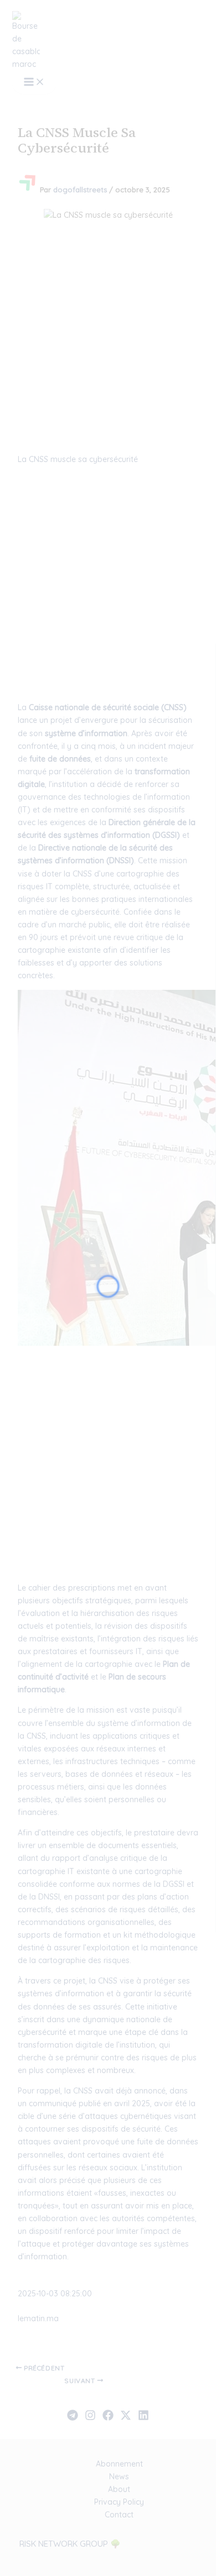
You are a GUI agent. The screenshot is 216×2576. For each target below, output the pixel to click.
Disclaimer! (162, 35)
